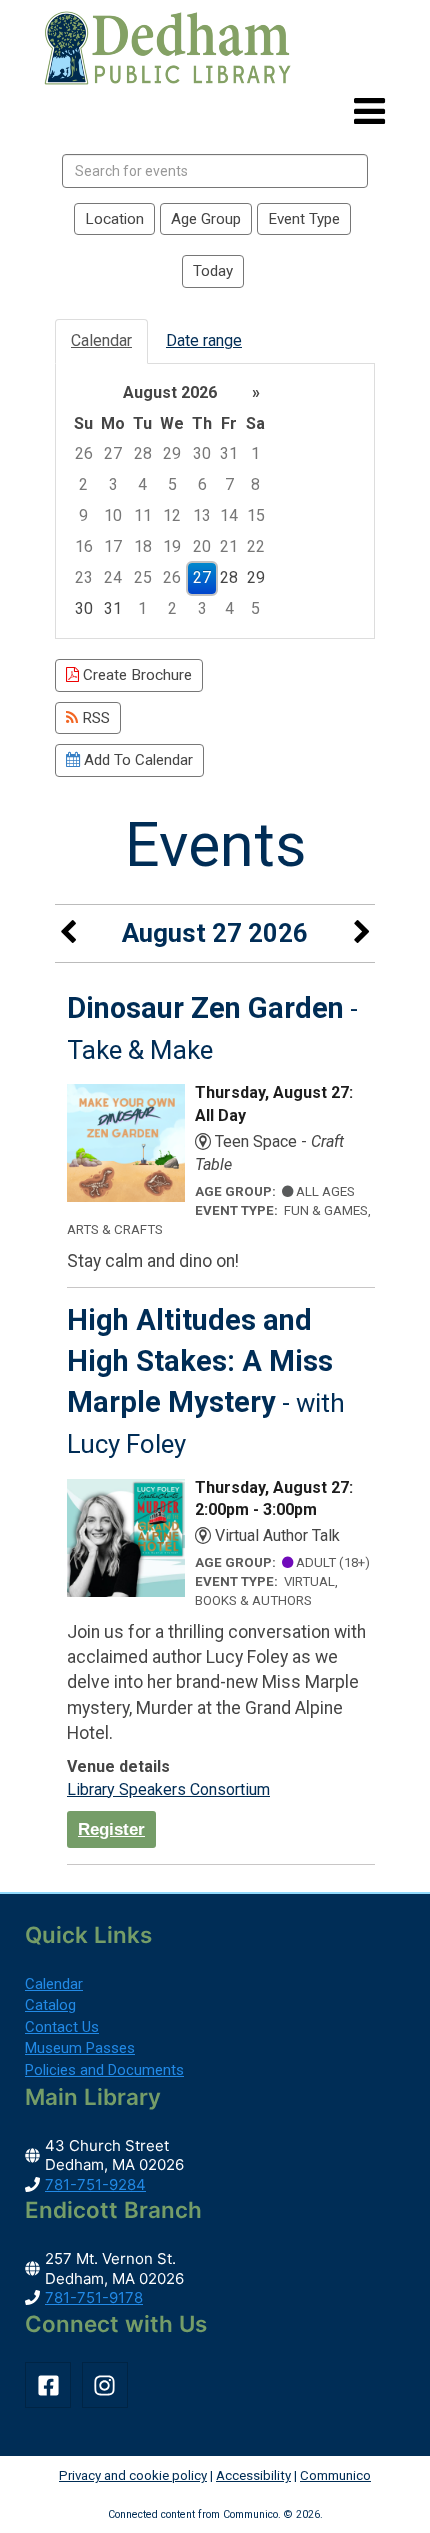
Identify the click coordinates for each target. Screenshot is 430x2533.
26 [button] (84, 453)
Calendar (54, 1984)
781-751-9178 (94, 2297)
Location (114, 219)
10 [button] (113, 515)
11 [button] (143, 515)
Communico (335, 2475)
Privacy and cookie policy (133, 2475)
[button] (369, 112)
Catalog (50, 2005)
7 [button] (229, 484)
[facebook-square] (51, 2385)
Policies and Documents (104, 2070)
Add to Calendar (136, 760)
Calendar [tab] (101, 340)
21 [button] (229, 546)
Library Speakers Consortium (168, 1789)
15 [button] (256, 515)
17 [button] (113, 546)
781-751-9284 (95, 2184)
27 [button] (113, 453)
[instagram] (108, 2385)
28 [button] (143, 453)
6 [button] (202, 484)
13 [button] (202, 515)
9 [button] (83, 515)
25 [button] (143, 577)
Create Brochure (135, 675)
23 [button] (84, 577)
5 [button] (172, 484)
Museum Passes (80, 2048)
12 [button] (172, 515)
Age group (206, 219)
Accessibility (253, 2475)
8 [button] (255, 484)
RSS (94, 718)
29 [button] (172, 453)
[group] (215, 501)
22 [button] (256, 546)
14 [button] (229, 515)
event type (304, 219)
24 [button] (113, 577)
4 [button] (142, 484)
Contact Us (62, 2027)
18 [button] (143, 546)
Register (111, 1829)
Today (213, 271)
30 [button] (202, 453)
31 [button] (229, 453)
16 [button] (84, 546)
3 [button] (113, 484)
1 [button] (255, 453)
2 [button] (83, 484)
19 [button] (172, 546)
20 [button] (202, 546)
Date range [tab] (204, 340)
